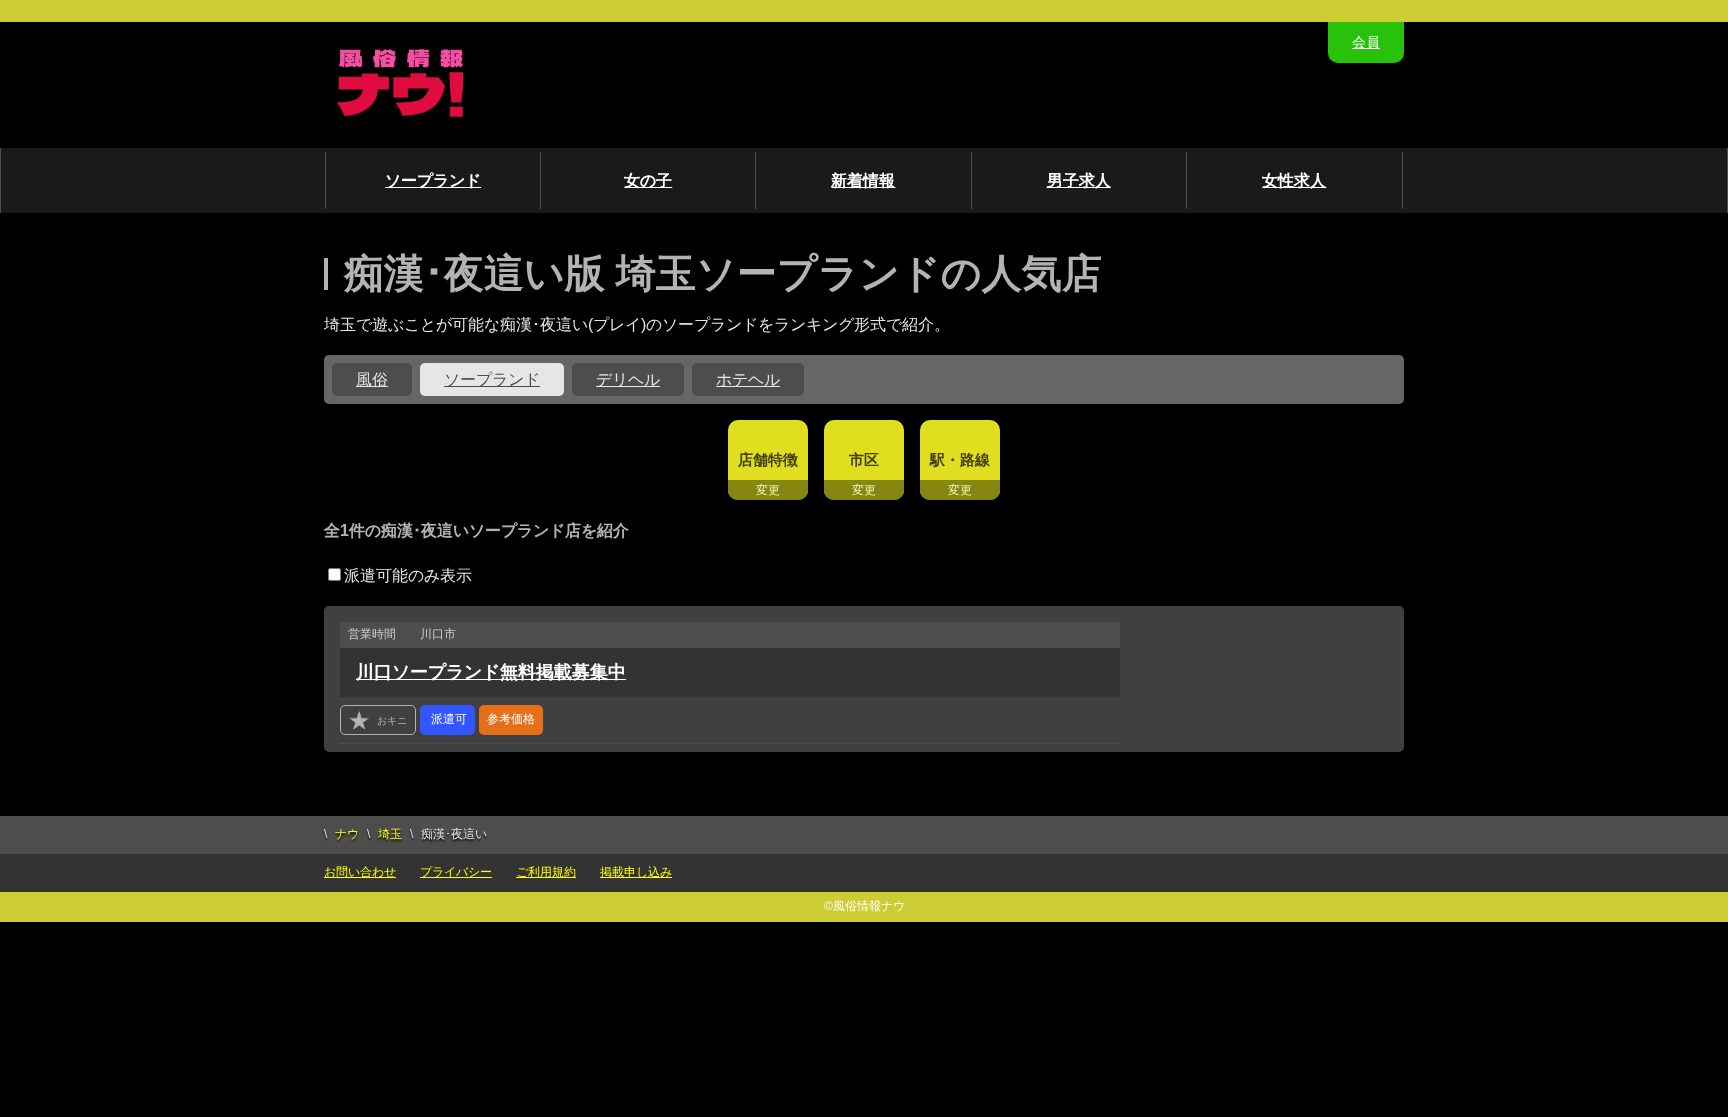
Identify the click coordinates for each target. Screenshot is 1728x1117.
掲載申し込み (636, 872)
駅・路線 (960, 459)
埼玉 (390, 834)
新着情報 (863, 180)
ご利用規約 (546, 872)
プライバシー (456, 872)
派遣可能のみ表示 (408, 575)
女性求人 (1294, 180)
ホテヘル (748, 379)
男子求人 (1079, 180)
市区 (864, 459)
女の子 (648, 180)
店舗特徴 (768, 459)
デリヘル (628, 379)
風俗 (372, 379)
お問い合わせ (360, 872)
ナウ (347, 834)
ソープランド (433, 180)
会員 (1366, 42)
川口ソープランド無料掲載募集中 (491, 672)
